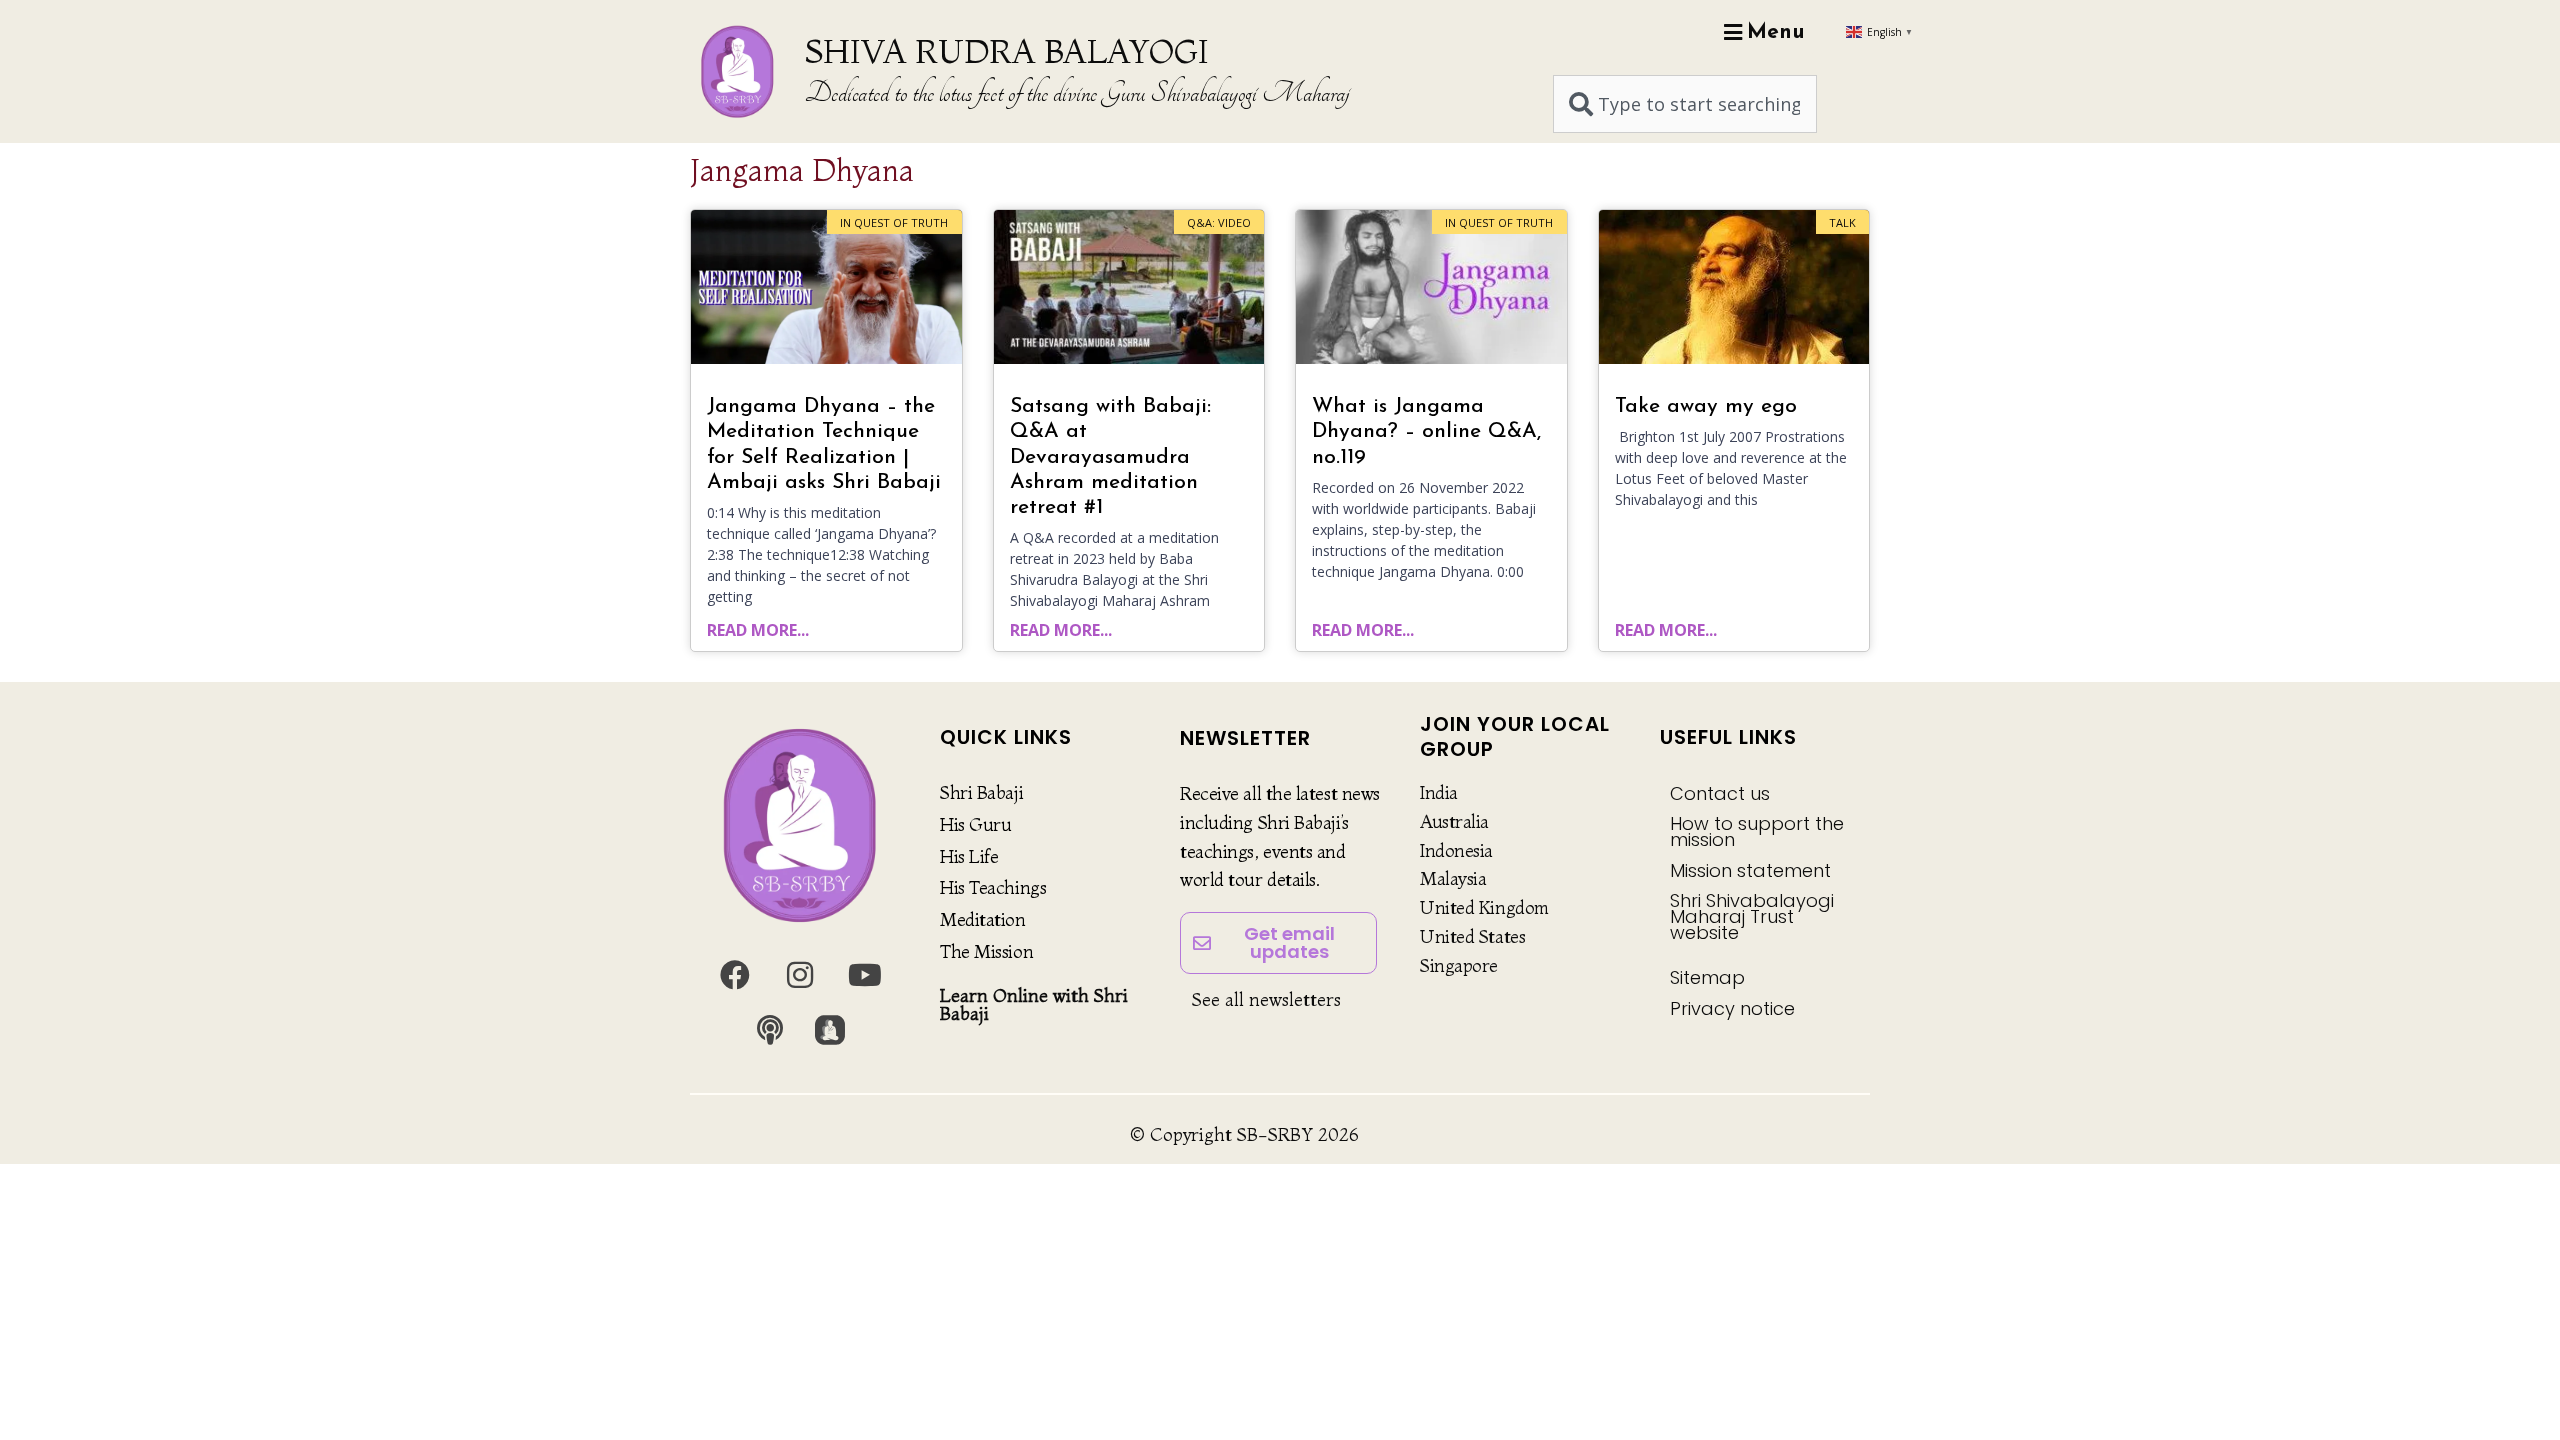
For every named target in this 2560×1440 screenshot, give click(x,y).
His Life (969, 856)
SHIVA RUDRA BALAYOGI (1006, 51)
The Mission (986, 951)
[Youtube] (865, 975)
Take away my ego (1706, 406)
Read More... (758, 630)
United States (1472, 936)
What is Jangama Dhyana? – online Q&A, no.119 (1426, 431)
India (1439, 792)
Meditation (983, 919)
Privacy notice (1732, 1008)
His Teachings (993, 887)
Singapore (1459, 965)
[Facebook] (735, 975)
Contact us (1720, 793)
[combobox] (1685, 104)
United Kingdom (1484, 907)
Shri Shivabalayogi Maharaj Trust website (1752, 916)
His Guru (975, 824)
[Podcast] (770, 1030)
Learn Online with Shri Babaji (1034, 1004)
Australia (1454, 821)
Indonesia (1456, 850)
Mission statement (1750, 870)
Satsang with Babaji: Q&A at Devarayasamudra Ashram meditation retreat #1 (1110, 457)
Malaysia (1453, 878)
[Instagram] (800, 975)
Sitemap (1707, 977)
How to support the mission (1757, 831)
